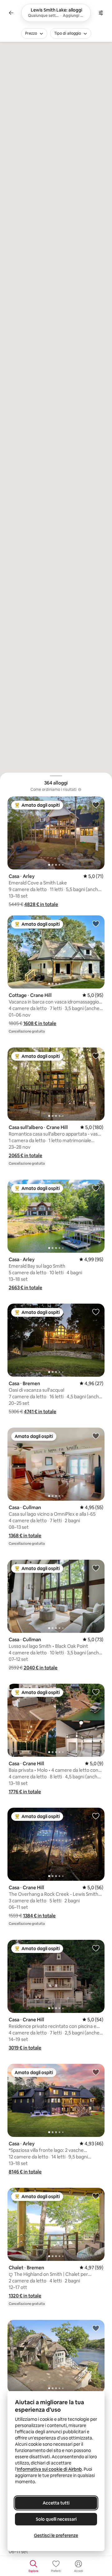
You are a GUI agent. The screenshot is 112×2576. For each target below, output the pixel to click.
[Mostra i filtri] (101, 13)
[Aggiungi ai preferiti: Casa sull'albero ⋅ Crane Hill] (96, 1056)
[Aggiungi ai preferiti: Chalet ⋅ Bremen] (96, 2196)
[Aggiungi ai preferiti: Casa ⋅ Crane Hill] (96, 1692)
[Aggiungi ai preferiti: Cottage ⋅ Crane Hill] (96, 924)
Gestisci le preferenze (56, 2535)
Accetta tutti (56, 2503)
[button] (41, 904)
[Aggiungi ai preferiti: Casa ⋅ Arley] (96, 805)
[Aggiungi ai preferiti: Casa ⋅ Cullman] (96, 1436)
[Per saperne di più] (80, 790)
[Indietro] (11, 13)
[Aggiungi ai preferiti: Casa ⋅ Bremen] (96, 1312)
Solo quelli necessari (56, 2519)
